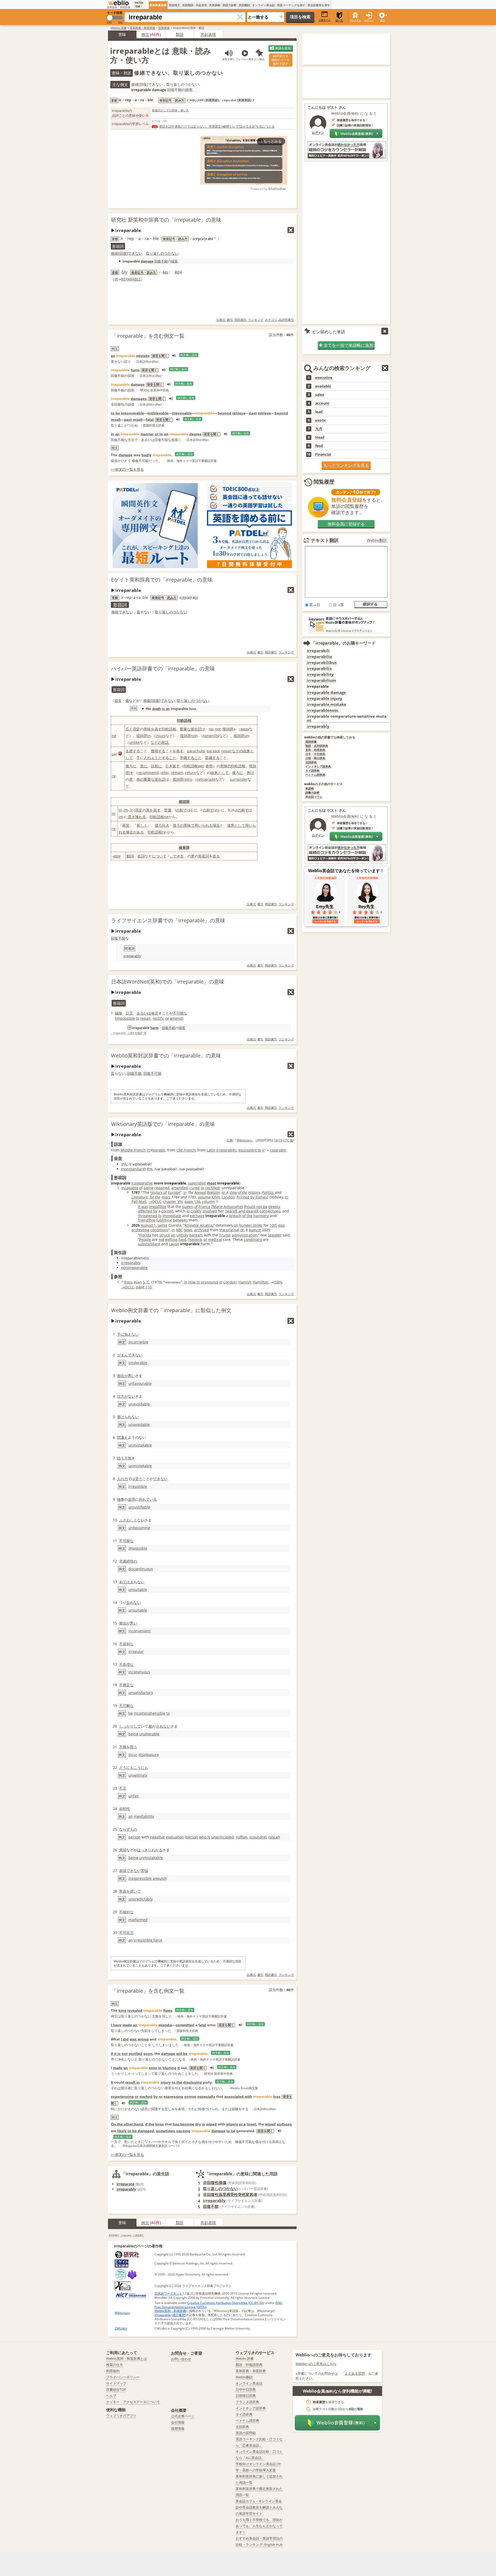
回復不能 (161, 261)
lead (319, 412)
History (254, 1192)
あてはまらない (132, 1582)
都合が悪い (126, 1376)
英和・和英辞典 (315, 750)
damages (139, 399)
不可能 (156, 1073)
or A (225, 1192)
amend (176, 1018)
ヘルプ (111, 2396)
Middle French (133, 1150)
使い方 (339, 21)
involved (210, 1211)
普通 (168, 810)
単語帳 (310, 789)
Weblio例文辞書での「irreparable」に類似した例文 (171, 1310)
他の (140, 779)
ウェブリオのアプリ (121, 2416)
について (159, 856)
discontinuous (141, 1569)
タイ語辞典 (312, 771)
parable (159, 1150)
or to (159, 434)
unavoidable (139, 1404)
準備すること (191, 758)
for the (155, 1197)
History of (159, 1192)
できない (135, 253)
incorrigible (138, 1342)
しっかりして (130, 1726)
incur (133, 1755)
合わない (134, 1602)
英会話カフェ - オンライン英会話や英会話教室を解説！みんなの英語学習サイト (259, 2507)
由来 (246, 751)
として (223, 773)
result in (133, 2082)
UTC (286, 1140)
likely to (124, 2131)
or (167, 1018)
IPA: (124, 1164)
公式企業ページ (183, 2416)
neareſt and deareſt (242, 1211)
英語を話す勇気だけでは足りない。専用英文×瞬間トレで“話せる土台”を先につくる (217, 126)
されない (163, 1726)
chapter (170, 1201)
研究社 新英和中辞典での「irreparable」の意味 (166, 220)
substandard (149, 1244)
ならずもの (128, 1829)
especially (206, 2097)
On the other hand (127, 2124)
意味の (226, 766)
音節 (115, 272)
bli (166, 272)
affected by (148, 1211)
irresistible (138, 1486)
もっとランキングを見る (346, 465)
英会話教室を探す (319, 5)
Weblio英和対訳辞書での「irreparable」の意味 (166, 1055)
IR (116, 279)
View (233, 1192)
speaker (275, 1235)
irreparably (132, 956)
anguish (160, 1878)
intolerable (138, 1363)
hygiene (195, 1239)
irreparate (125, 2184)
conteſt (167, 1211)
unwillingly (138, 1775)
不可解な (126, 1705)
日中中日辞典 (246, 2389)
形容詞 (204, 856)
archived (202, 1230)
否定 (136, 729)
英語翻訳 (244, 5)
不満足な (126, 1685)
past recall (133, 420)
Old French (186, 1150)
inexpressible (140, 1878)
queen (188, 1207)
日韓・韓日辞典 (315, 758)
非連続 (125, 1561)
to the (177, 2082)
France (204, 1207)
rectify (158, 1018)
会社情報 (178, 2422)
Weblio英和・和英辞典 (170, 2311)
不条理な (126, 1664)
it (220, 1282)
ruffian (242, 1837)
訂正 (129, 1013)
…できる (177, 856)
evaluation (175, 1837)
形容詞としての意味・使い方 (170, 110)
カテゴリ (271, 320)
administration (245, 1235)
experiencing (122, 2097)
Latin (211, 1150)
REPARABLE (131, 279)
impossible (125, 1018)
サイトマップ (116, 2383)
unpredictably (141, 1899)
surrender (239, 779)
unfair (134, 1796)
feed (319, 446)
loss (277, 2097)
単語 (165, 742)
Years (166, 1197)
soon (148, 2054)
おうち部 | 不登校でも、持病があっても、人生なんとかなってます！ (259, 2526)
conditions (159, 1230)
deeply (274, 1207)
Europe (174, 1192)
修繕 (114, 253)
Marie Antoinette (227, 1207)
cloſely (196, 1211)
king (122, 2010)
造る (216, 856)
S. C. (147, 1282)
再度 (126, 825)
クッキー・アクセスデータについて (133, 2402)
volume (204, 1197)
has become (184, 2124)
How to (194, 1282)
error (153, 2068)
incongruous (139, 1672)
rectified (212, 1188)
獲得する (158, 751)
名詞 (141, 856)
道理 (131, 1499)
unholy (182, 1235)
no (211, 729)
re (183, 597)
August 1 (148, 1225)
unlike (134, 742)
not (218, 729)
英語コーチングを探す (291, 5)
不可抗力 (126, 1933)
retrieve (239, 413)
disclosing (192, 2082)
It (112, 2082)
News (188, 1230)
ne (114, 736)
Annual (200, 1192)
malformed (138, 1920)
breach (235, 1216)
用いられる (204, 825)
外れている (148, 1499)
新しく (142, 825)
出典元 (221, 320)
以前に (156, 766)
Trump (225, 1235)
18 (276, 1140)
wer (201, 766)
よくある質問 (355, 2373)
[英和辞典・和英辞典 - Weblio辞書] (119, 3)
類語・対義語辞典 (249, 2365)
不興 (123, 1747)
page (192, 1201)
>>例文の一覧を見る (127, 469)
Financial (323, 454)
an (113, 356)
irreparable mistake (327, 704)
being (149, 1188)
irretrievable (158, 413)
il (121, 810)
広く (129, 729)
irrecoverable (132, 413)
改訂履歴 (179, 2315)
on (236, 1225)
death (157, 709)
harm (135, 370)
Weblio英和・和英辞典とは (127, 2358)
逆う (139, 1479)
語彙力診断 (312, 793)
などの (156, 742)
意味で (189, 825)
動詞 (130, 856)
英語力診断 (230, 5)
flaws (168, 2010)
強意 (231, 825)
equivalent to (250, 1150)
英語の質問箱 (246, 2433)
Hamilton (261, 1282)
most (212, 1183)
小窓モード (325, 20)
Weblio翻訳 (377, 540)
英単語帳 (215, 5)
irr (149, 1150)
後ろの (178, 825)
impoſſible (158, 1207)
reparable (278, 1150)
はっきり (144, 1850)
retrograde (206, 779)
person (134, 1837)
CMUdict (121, 2328)
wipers (232, 2124)
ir (131, 810)
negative (157, 1837)
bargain (196, 1235)
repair (227, 751)
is (204, 2124)
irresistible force (148, 1940)
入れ (147, 758)
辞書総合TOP (116, 2389)
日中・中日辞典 (315, 754)
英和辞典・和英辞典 (142, 28)
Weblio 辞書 (119, 28)
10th (273, 1225)
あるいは (144, 1013)
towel (251, 2124)
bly (125, 272)
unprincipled (223, 1837)
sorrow (190, 2097)
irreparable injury (325, 698)
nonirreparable (134, 1268)
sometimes (166, 2131)
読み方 (151, 272)
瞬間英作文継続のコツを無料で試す (281, 60)
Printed (243, 1197)
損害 (174, 261)
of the (243, 1192)
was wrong (139, 2039)
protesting (140, 1230)
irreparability (320, 674)
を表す (156, 729)
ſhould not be (256, 1207)
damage (147, 261)
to (138, 1018)
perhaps (197, 1216)
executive (324, 378)
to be (115, 413)
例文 (145, 34)
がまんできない (130, 1355)
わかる (157, 1850)
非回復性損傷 (215, 2183)
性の (134, 1561)
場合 (216, 825)
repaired (162, 1188)
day (281, 1225)
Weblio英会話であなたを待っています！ (346, 871)
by (252, 1197)
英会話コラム (314, 797)
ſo (188, 1211)
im (126, 810)
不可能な (180, 1013)
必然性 (125, 1809)
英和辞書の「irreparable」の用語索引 (126, 2235)
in (113, 434)
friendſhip (147, 1220)
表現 (123, 1871)
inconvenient (140, 1631)
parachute (196, 751)
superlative (197, 1183)
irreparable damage (326, 693)
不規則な (126, 1644)
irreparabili (318, 651)
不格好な (126, 1912)
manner (147, 434)
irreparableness (322, 710)
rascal (274, 1837)
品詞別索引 (286, 320)
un (247, 736)
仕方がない (126, 1396)
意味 (147, 729)
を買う (132, 1747)
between (180, 1220)
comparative (143, 1183)
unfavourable (140, 1383)
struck (165, 1235)
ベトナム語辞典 (315, 775)
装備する (212, 758)
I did (125, 2039)
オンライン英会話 (263, 5)
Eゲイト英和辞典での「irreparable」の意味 (162, 580)
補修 (119, 1013)
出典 (230, 1140)
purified (135, 2054)
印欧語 (182, 720)
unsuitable (138, 1589)
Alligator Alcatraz (199, 1225)
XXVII (216, 1197)
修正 (155, 1013)
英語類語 (188, 5)
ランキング (256, 320)
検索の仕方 (115, 2365)
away (245, 729)
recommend (148, 773)
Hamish (245, 1282)
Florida (145, 1235)
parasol (213, 751)
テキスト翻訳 (325, 540)
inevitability (144, 1816)
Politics (268, 1192)
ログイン (369, 20)
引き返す (173, 766)
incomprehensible (150, 1713)
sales (320, 395)
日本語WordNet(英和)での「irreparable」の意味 (168, 982)
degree (195, 434)
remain (177, 773)
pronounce (210, 1282)
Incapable (130, 1188)
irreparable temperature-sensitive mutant (347, 718)
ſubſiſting (164, 1220)
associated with (238, 2097)
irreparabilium (321, 680)
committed (185, 2025)
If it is (116, 2054)
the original (229, 1230)
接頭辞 (228, 729)
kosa (160, 2124)
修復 (115, 612)
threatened (148, 1216)
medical (215, 1239)
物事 (121, 1499)
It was (143, 1207)
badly (146, 455)
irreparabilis (226, 1150)
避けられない (128, 1417)
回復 (123, 253)
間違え (122, 1437)
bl (196, 597)
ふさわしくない (132, 1520)
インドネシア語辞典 (318, 767)
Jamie (163, 1225)
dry (198, 2124)
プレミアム (355, 20)
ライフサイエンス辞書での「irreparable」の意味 (168, 920)
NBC (179, 1230)
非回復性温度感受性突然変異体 (230, 2194)
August (255, 1230)
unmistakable (140, 1445)
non (194, 736)
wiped (211, 2124)
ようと (156, 758)
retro (188, 779)
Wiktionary (244, 1140)
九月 (319, 429)
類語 (180, 34)
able (117, 856)
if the (150, 2124)
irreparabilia (319, 657)
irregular (136, 1651)
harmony (261, 1216)
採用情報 (178, 2428)
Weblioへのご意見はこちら (316, 2364)
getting (171, 1239)
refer (165, 773)
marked (146, 2097)
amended (180, 1188)
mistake (143, 356)
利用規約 (113, 2371)
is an (166, 709)
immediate (172, 1216)
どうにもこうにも (134, 1767)
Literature (140, 1197)
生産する (133, 751)
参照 (209, 766)
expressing (173, 2097)
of (141, 1188)
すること (169, 758)
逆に (144, 766)
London (228, 1197)
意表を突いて (130, 1891)
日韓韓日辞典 (246, 2396)
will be (182, 2054)
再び (250, 773)
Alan (138, 1282)
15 (280, 1140)
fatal (150, 420)
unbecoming (139, 1528)
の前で (181, 810)
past (253, 413)
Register (213, 1192)
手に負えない (128, 1334)
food (182, 1239)
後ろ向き (162, 825)
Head (320, 437)
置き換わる (137, 817)
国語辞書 (311, 742)
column (208, 1201)
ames (262, 1197)
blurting (169, 2068)
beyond (224, 413)
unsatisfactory (141, 1693)
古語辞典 (311, 763)
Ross (128, 1282)
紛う (121, 1458)
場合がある (135, 832)
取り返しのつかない (162, 253)
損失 (118, 701)
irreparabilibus (322, 663)
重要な (185, 729)
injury (161, 736)
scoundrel (258, 1837)
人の (121, 1479)
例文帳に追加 (189, 355)
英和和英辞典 (158, 5)
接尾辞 (184, 848)
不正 (123, 1788)
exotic (321, 420)
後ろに (131, 766)
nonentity (211, 736)
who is (205, 1837)
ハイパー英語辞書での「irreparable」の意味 (163, 668)
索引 (230, 320)
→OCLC (155, 1201)
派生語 (196, 729)
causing (183, 2131)
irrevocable (182, 413)
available (323, 386)
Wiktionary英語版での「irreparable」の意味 (163, 1124)
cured (195, 1188)
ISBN (278, 1282)
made (127, 2025)
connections (270, 1211)
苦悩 (144, 1871)
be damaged (143, 2131)
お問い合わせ (181, 2359)
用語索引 (241, 320)
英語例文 (174, 5)
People (145, 1239)
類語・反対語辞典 (317, 746)
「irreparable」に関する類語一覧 (129, 1033)
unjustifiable (139, 1507)
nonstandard (133, 1169)
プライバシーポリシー (123, 2377)
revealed (135, 2010)
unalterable (149, 1734)
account (322, 403)
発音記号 (137, 272)
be (131, 1713)
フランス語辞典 (247, 2402)
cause (174, 1244)
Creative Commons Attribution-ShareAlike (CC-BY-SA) (226, 2303)
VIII (180, 1201)
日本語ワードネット (168, 2293)
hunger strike (251, 1225)
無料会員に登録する (346, 524)
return (191, 773)
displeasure (149, 1755)
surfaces (284, 2124)
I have (116, 2025)
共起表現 (201, 5)
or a (242, 2124)
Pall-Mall (139, 1201)
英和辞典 (164, 28)
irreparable (163, 2315)
